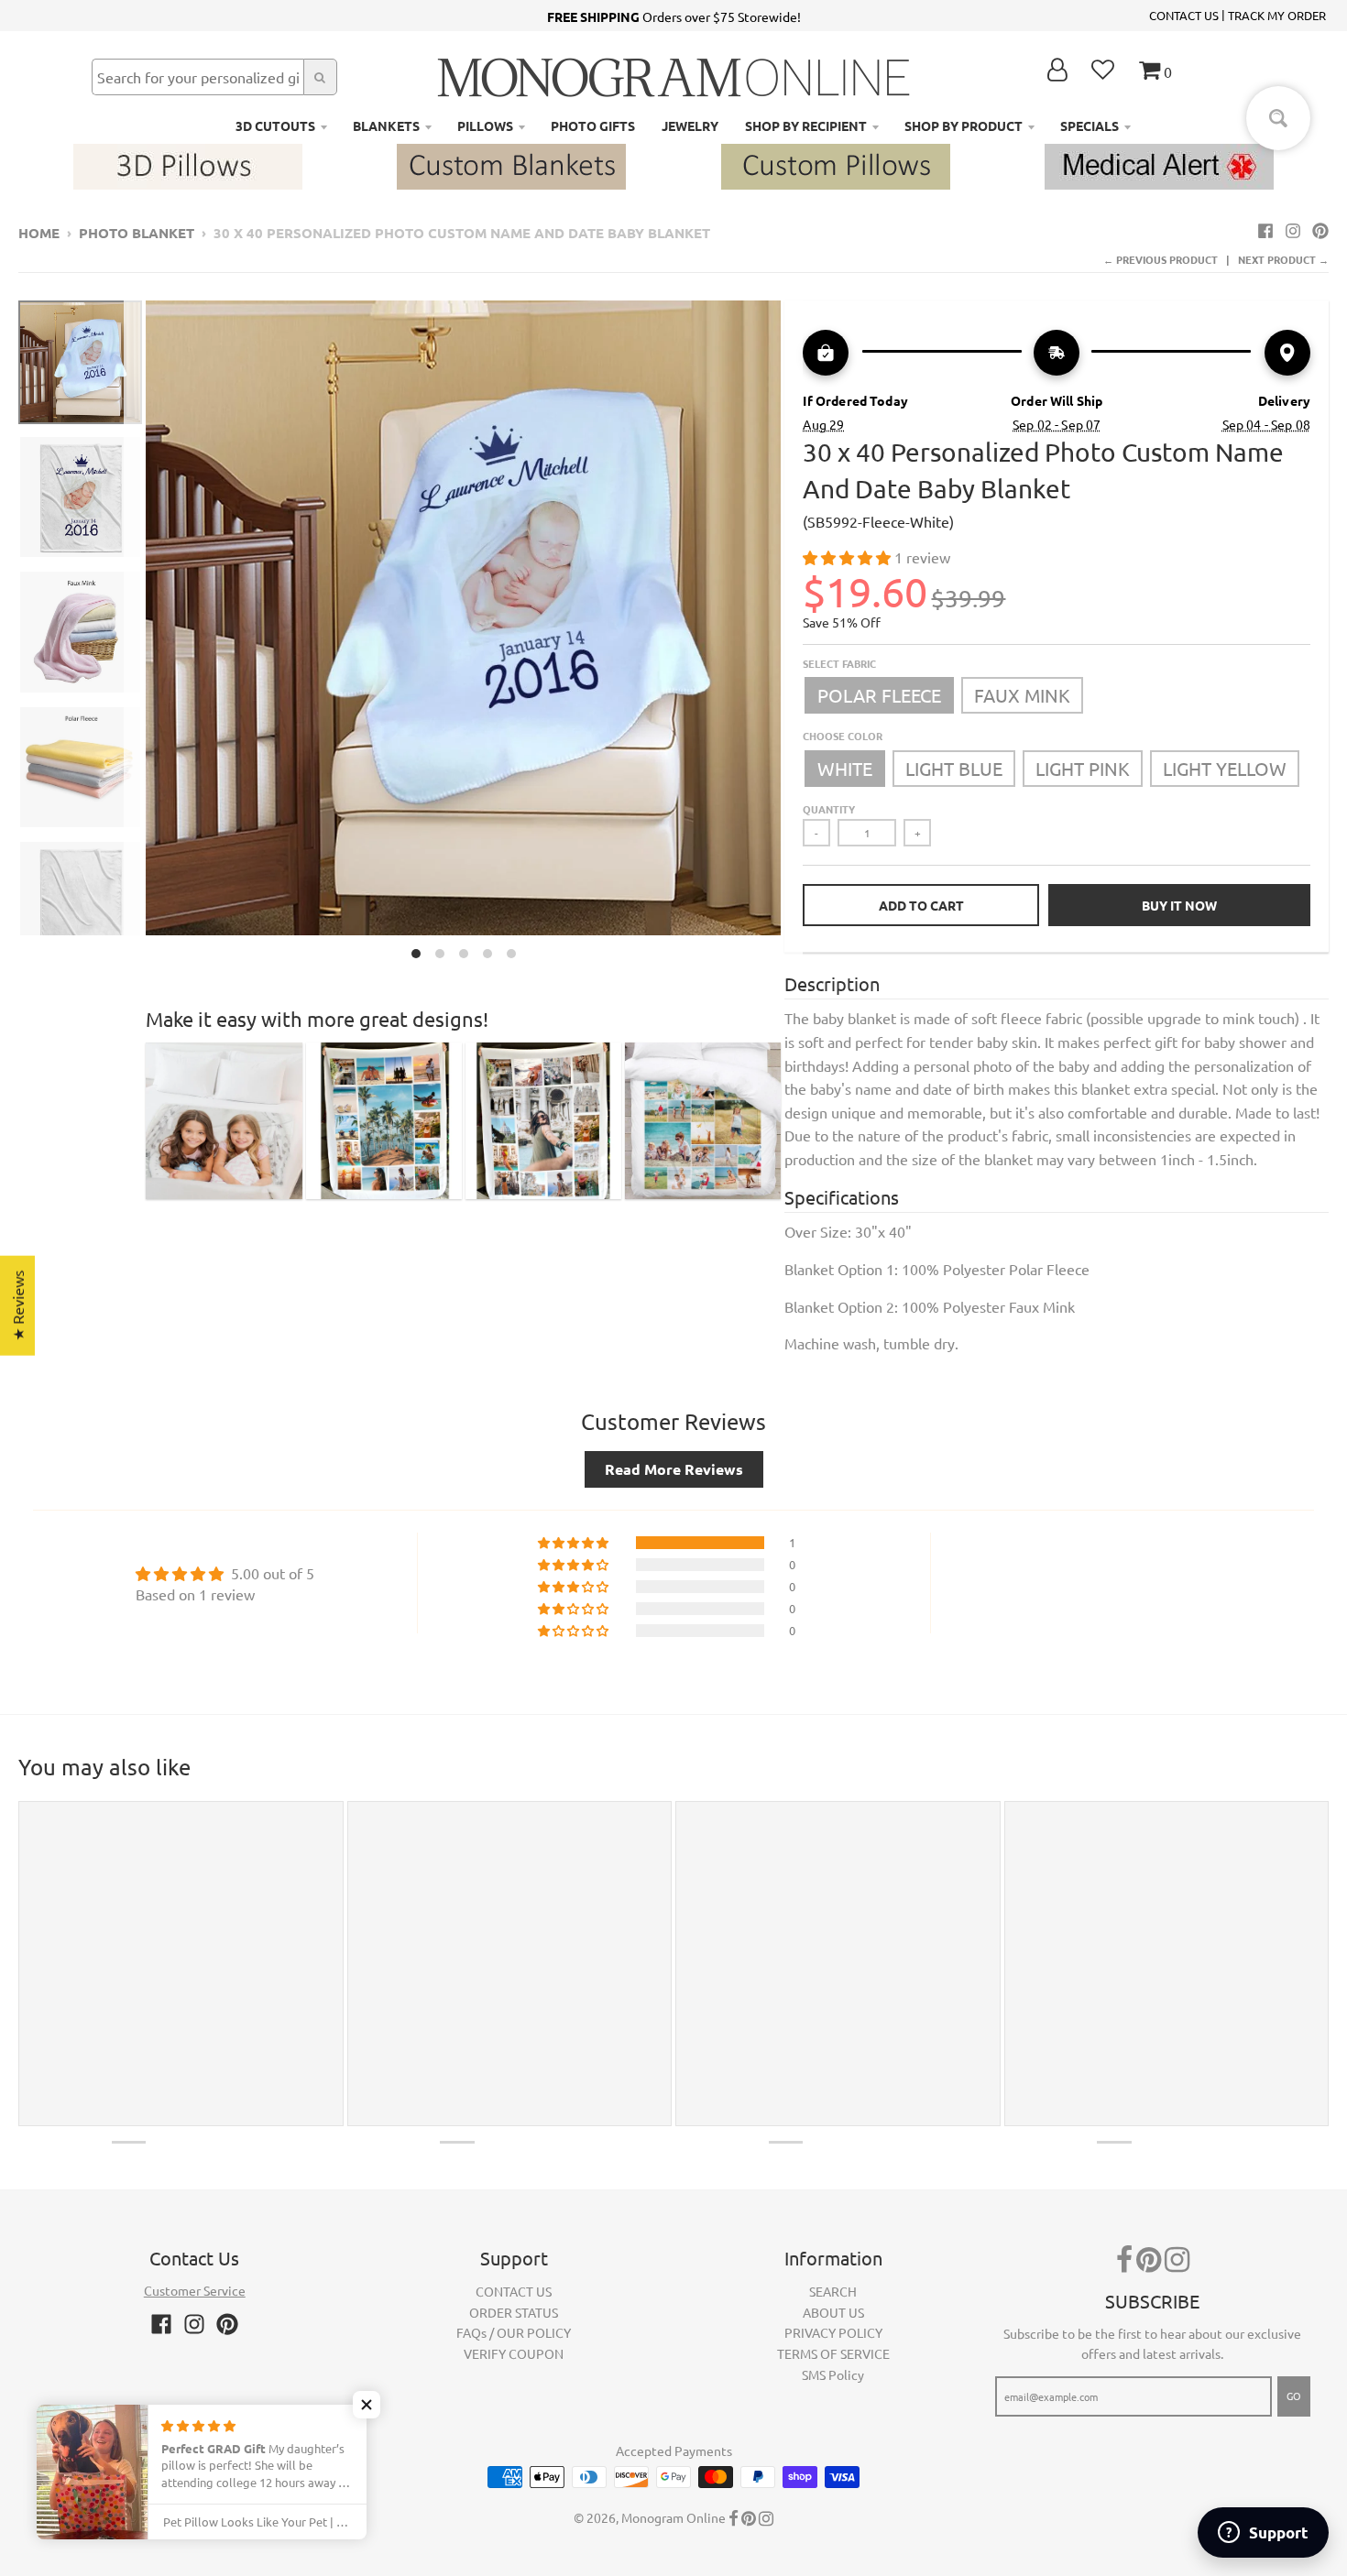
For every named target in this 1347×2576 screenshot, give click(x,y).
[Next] (792, 634)
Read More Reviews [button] (674, 1469)
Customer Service (195, 2290)
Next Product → (1283, 259)
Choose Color (843, 736)
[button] (849, 557)
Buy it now (1179, 905)
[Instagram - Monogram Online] (1293, 230)
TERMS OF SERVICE (833, 2353)
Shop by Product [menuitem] (964, 126)
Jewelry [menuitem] (690, 126)
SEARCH (833, 2291)
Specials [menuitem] (1090, 126)
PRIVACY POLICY (833, 2332)
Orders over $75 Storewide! (674, 16)
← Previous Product (1161, 259)
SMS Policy (833, 2374)
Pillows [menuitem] (485, 126)
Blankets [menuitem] (386, 126)
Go (1294, 2396)
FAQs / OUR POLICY (514, 2332)
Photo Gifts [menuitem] (593, 126)
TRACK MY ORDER (1277, 15)
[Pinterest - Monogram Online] (1320, 230)
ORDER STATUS (514, 2312)
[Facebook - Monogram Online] (1265, 230)
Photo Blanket (137, 233)
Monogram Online (673, 2517)
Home (39, 233)
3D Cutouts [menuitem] (275, 126)
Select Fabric (839, 663)
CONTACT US (1184, 15)
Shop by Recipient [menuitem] (806, 126)
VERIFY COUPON (514, 2353)
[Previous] (135, 634)
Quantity (829, 809)
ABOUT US (833, 2312)
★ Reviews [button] (17, 1306)
